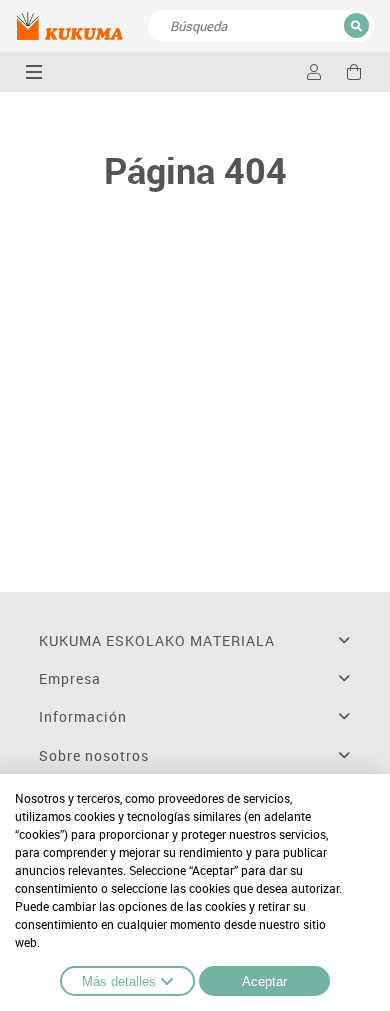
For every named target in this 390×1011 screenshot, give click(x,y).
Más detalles (119, 981)
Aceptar (264, 981)
